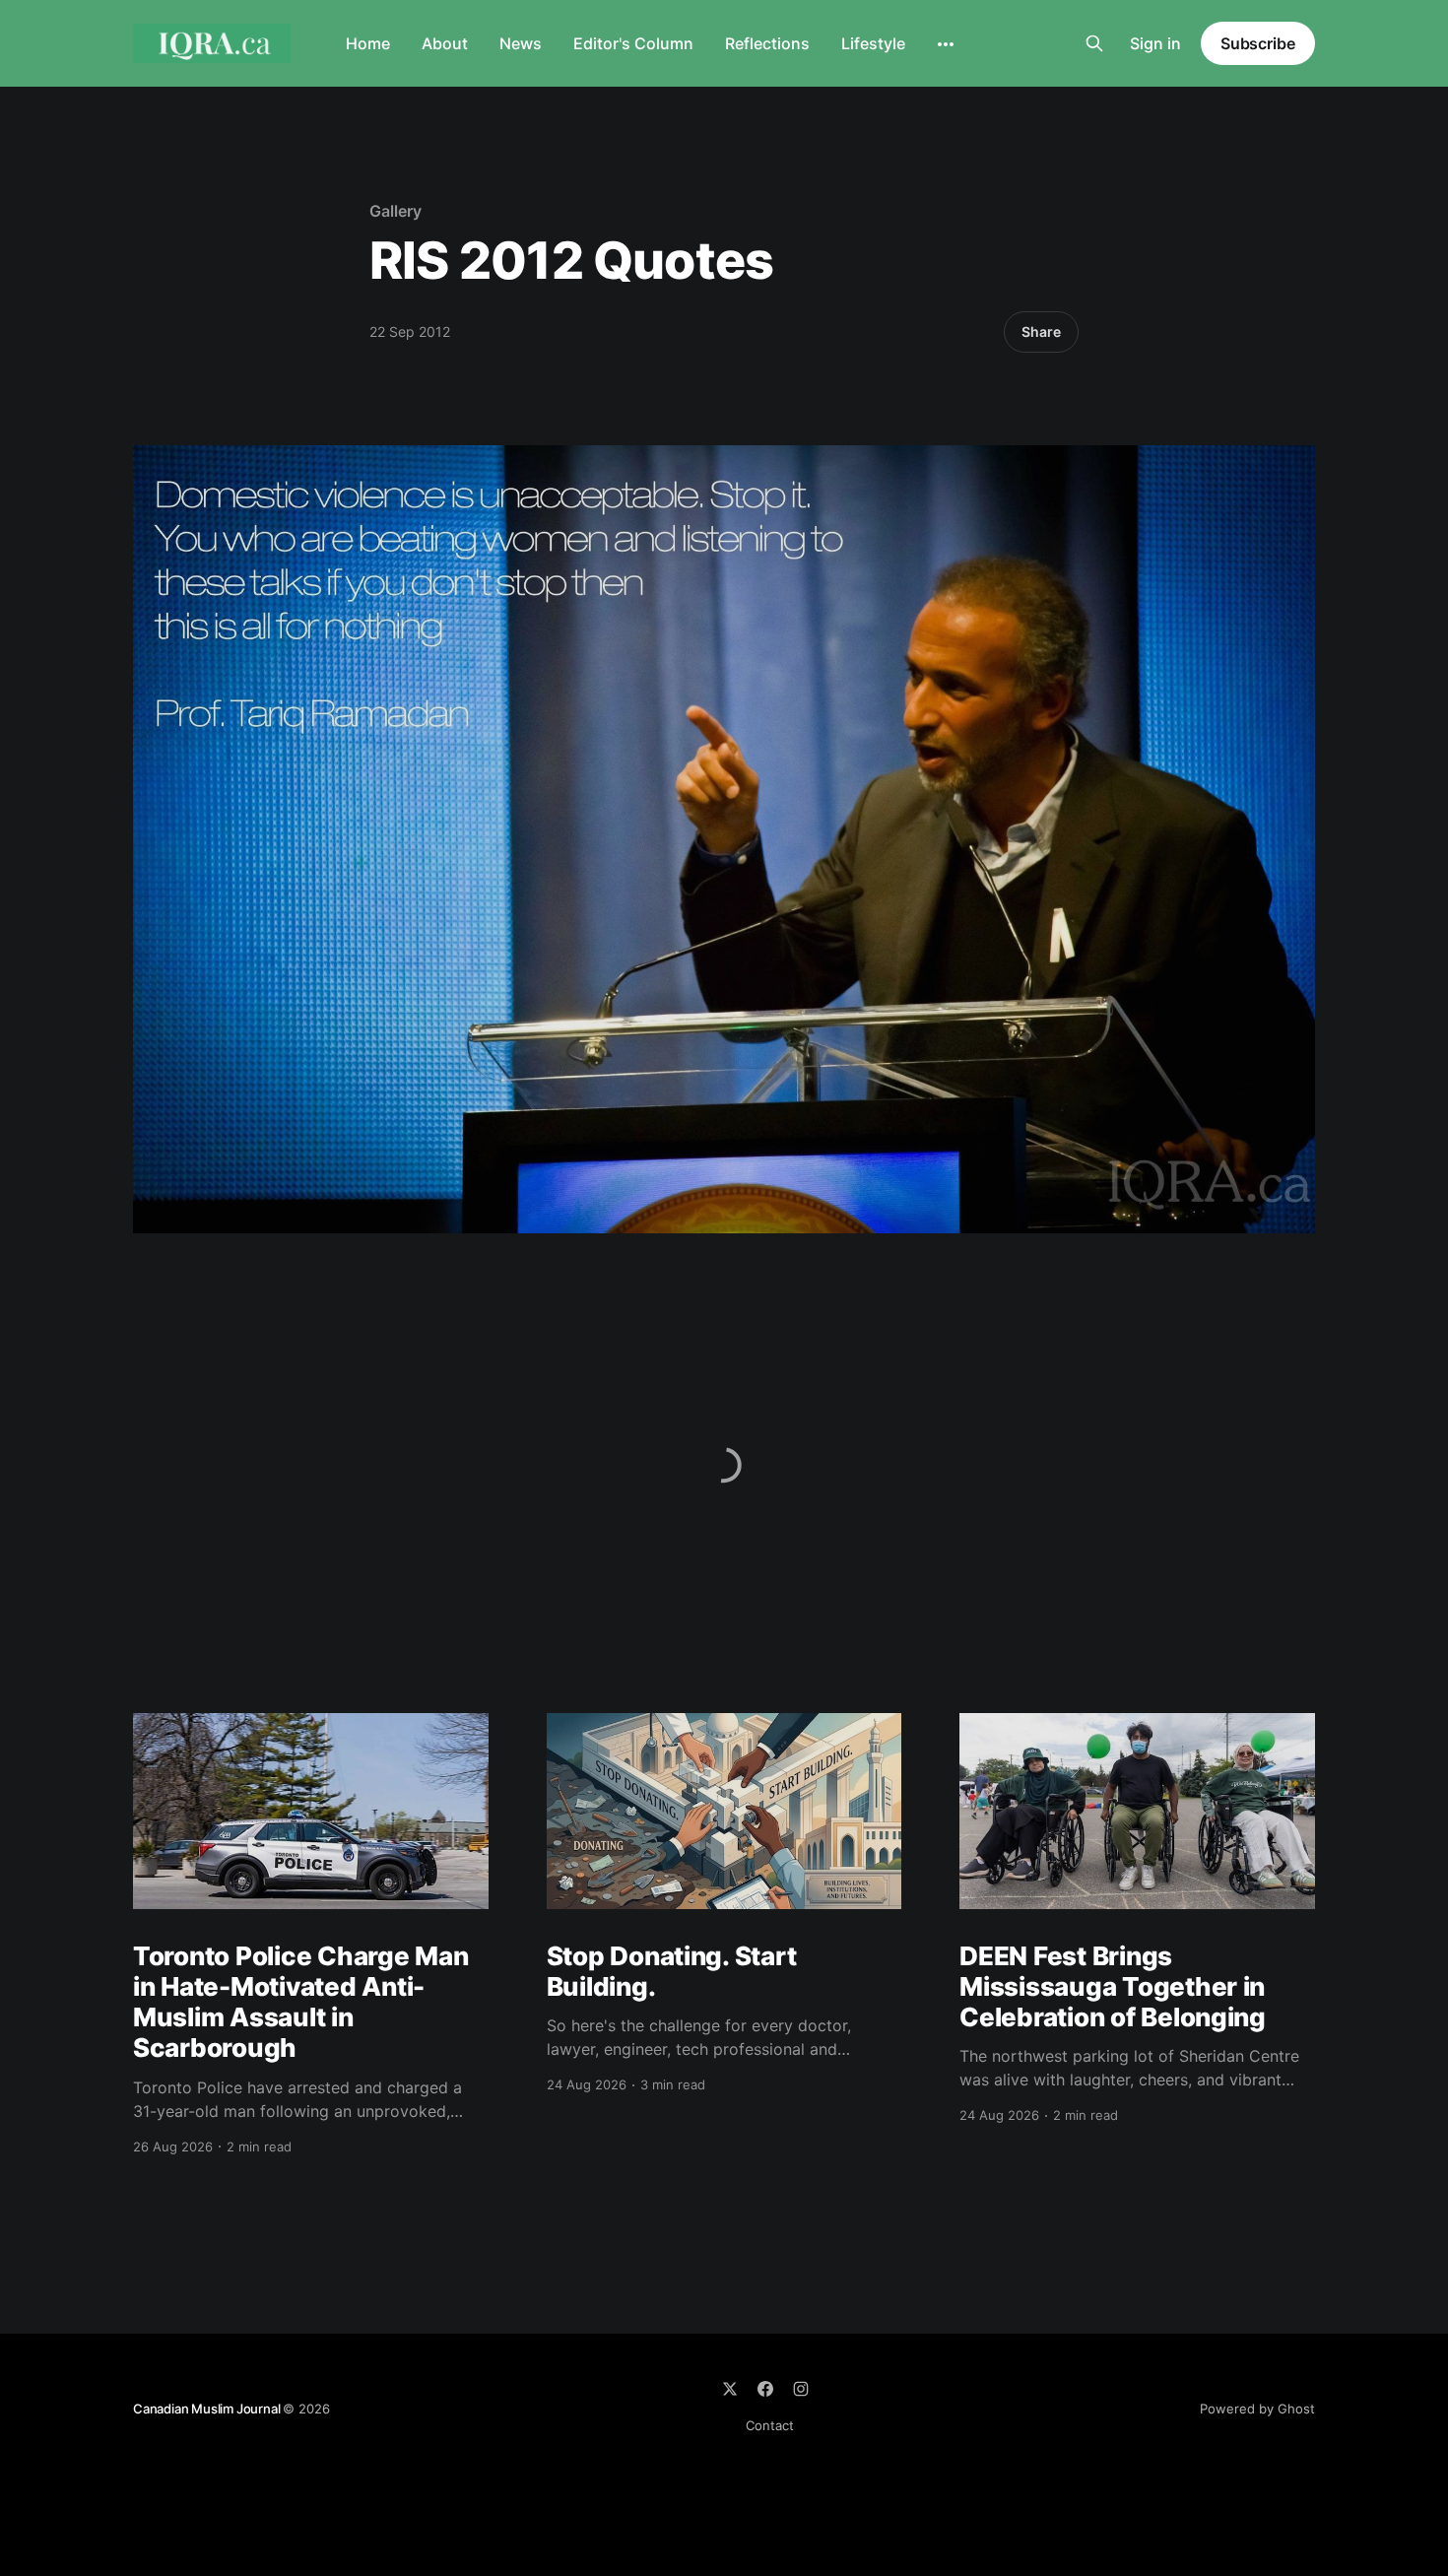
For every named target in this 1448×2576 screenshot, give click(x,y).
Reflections (767, 43)
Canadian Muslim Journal (208, 2409)
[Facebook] (765, 2389)
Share (1041, 331)
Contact (770, 2425)
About (445, 43)
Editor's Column (633, 43)
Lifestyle (873, 43)
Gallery (395, 211)
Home (368, 43)
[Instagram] (801, 2389)
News (521, 43)
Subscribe (1258, 43)
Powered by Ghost (1257, 2409)
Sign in (1155, 43)
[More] (946, 44)
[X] (730, 2389)
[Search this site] (1094, 43)
